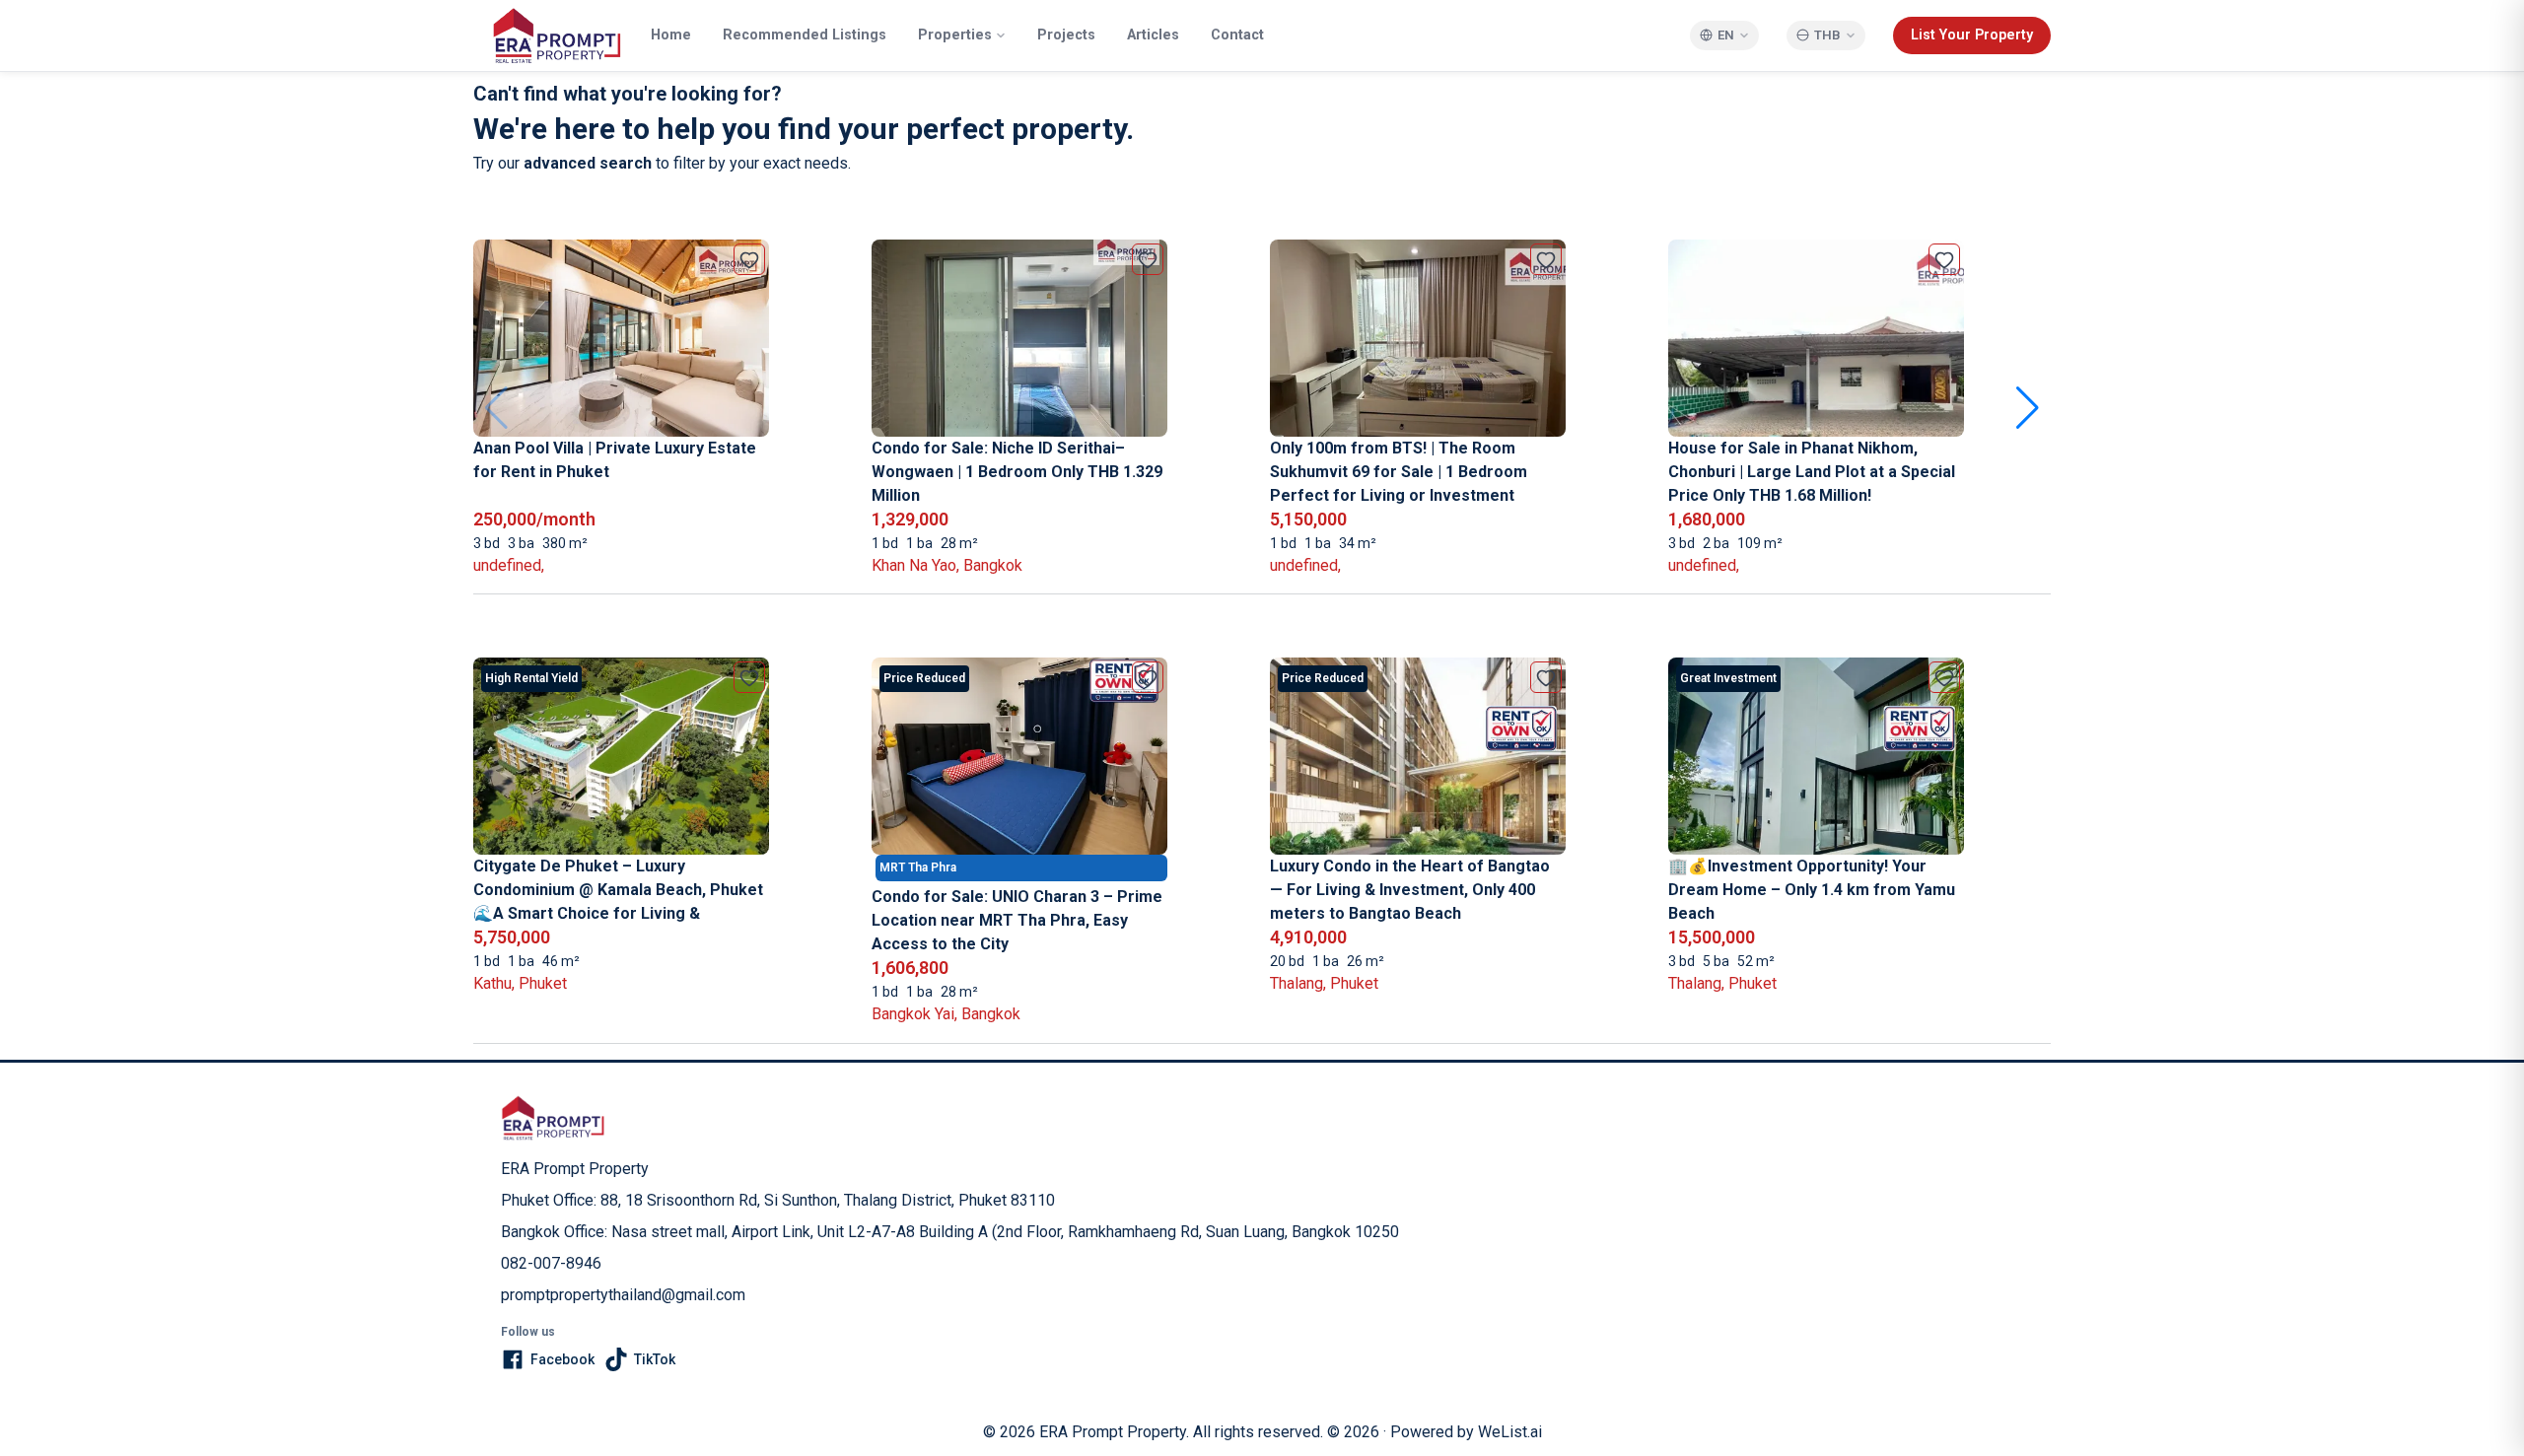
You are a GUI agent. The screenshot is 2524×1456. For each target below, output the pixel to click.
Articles (1153, 35)
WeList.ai (1510, 1432)
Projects (1066, 35)
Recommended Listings (805, 35)
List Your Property (1972, 35)
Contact (1237, 35)
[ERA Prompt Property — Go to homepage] (553, 1118)
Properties (955, 35)
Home (671, 35)
